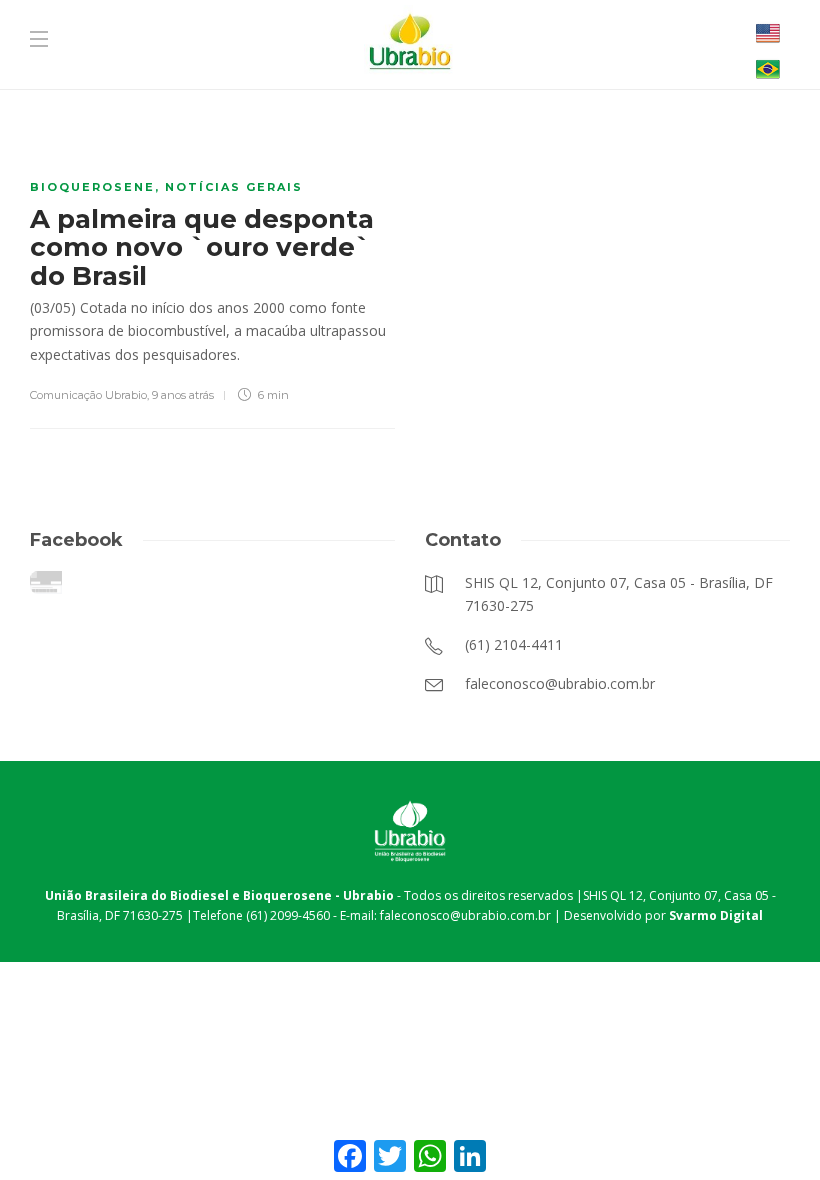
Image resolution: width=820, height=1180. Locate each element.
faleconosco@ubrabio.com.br (465, 915)
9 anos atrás (183, 395)
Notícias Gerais (234, 187)
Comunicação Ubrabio (88, 395)
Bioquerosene (92, 187)
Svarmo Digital (716, 915)
